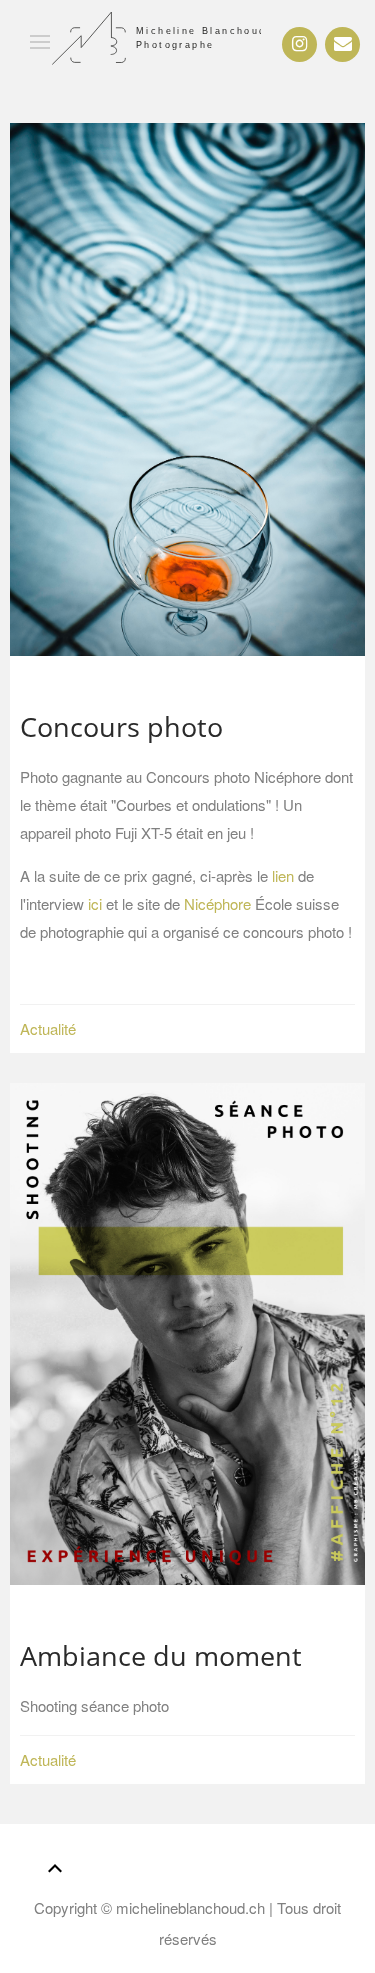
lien (283, 875)
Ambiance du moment (161, 1655)
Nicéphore (217, 903)
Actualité (48, 1028)
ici (95, 903)
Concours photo (121, 726)
